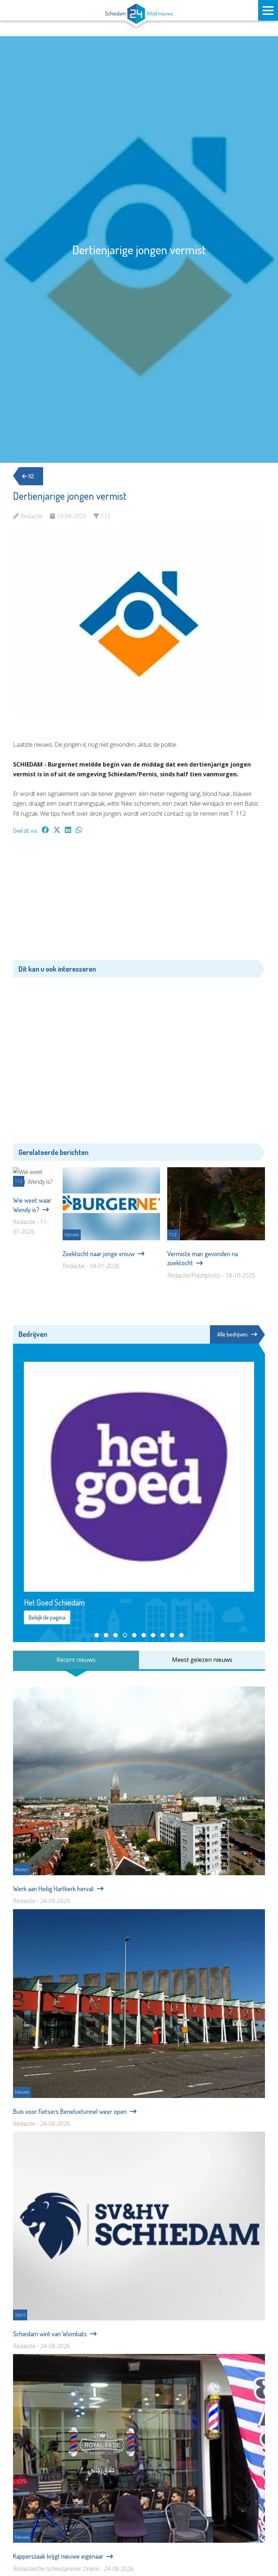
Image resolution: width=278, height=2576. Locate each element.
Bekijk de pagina (47, 1617)
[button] (97, 1635)
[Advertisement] (139, 901)
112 (31, 476)
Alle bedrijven (232, 1334)
